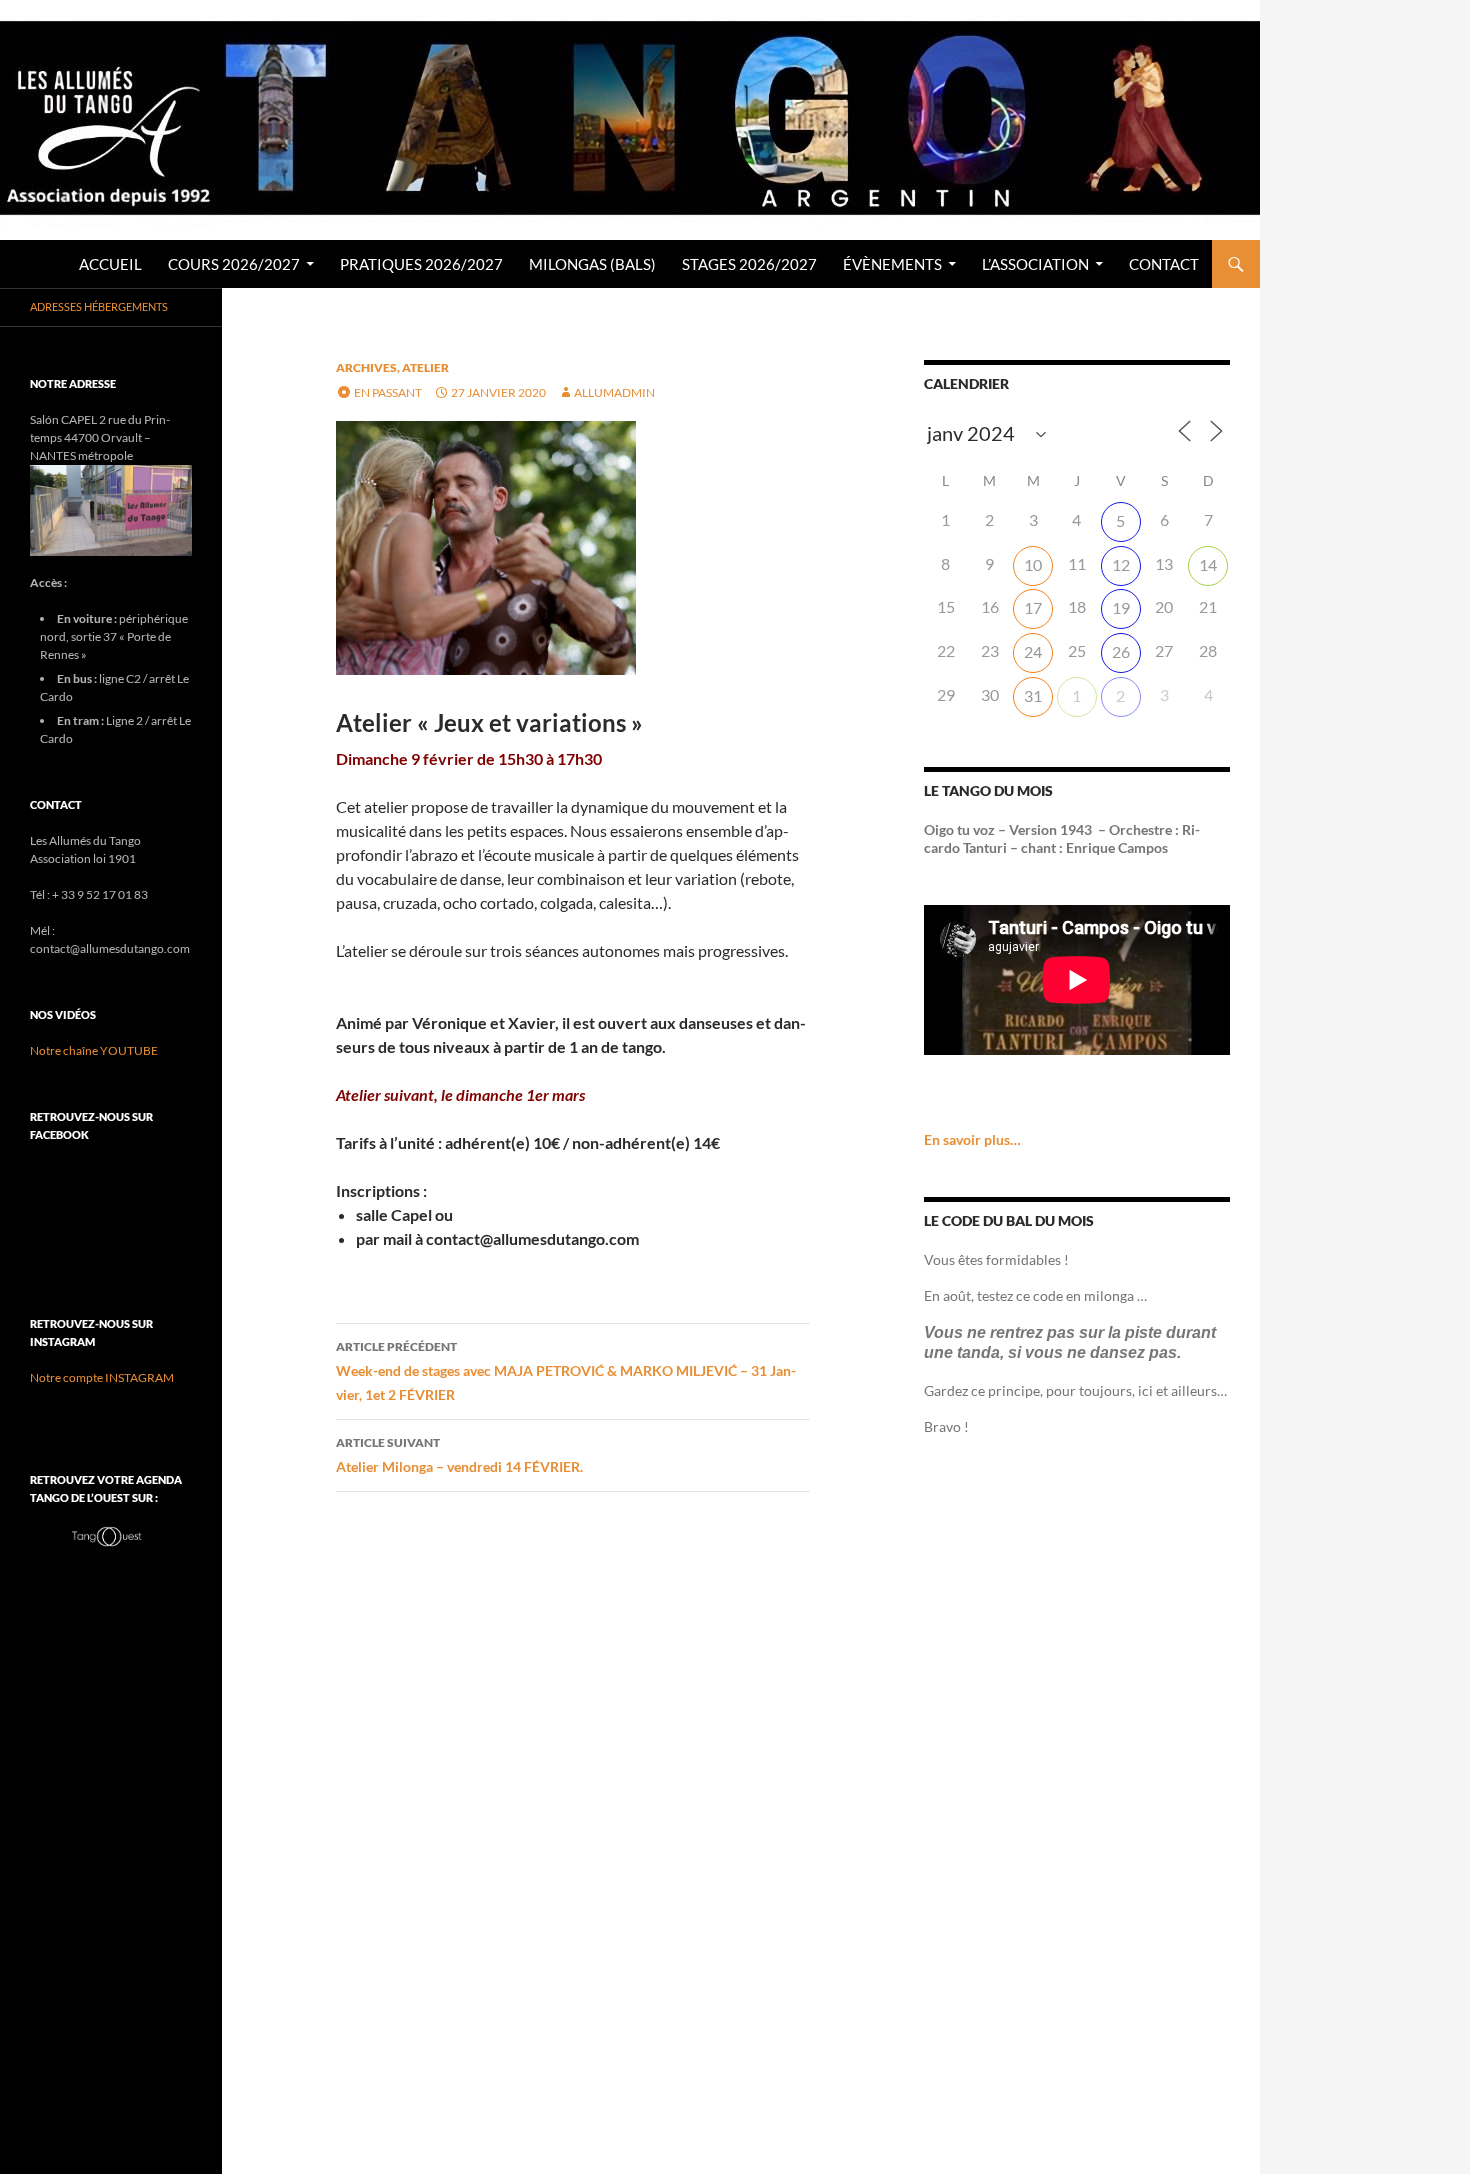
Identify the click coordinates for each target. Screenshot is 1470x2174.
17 (1033, 607)
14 (1208, 564)
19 (1121, 607)
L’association (1035, 264)
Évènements (892, 264)
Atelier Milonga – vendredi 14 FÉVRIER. (459, 1455)
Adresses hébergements (99, 306)
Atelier (425, 367)
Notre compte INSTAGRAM (102, 1377)
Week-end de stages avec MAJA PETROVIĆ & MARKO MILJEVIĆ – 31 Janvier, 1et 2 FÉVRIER (566, 1371)
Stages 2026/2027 (749, 264)
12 (1121, 564)
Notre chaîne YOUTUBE (94, 1050)
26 (1121, 651)
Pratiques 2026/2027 (421, 264)
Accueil (110, 264)
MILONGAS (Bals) (592, 264)
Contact (1164, 264)
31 (1033, 695)
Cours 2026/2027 (234, 264)
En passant (388, 392)
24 (1033, 651)
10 (1033, 564)
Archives (366, 367)
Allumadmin (614, 392)
